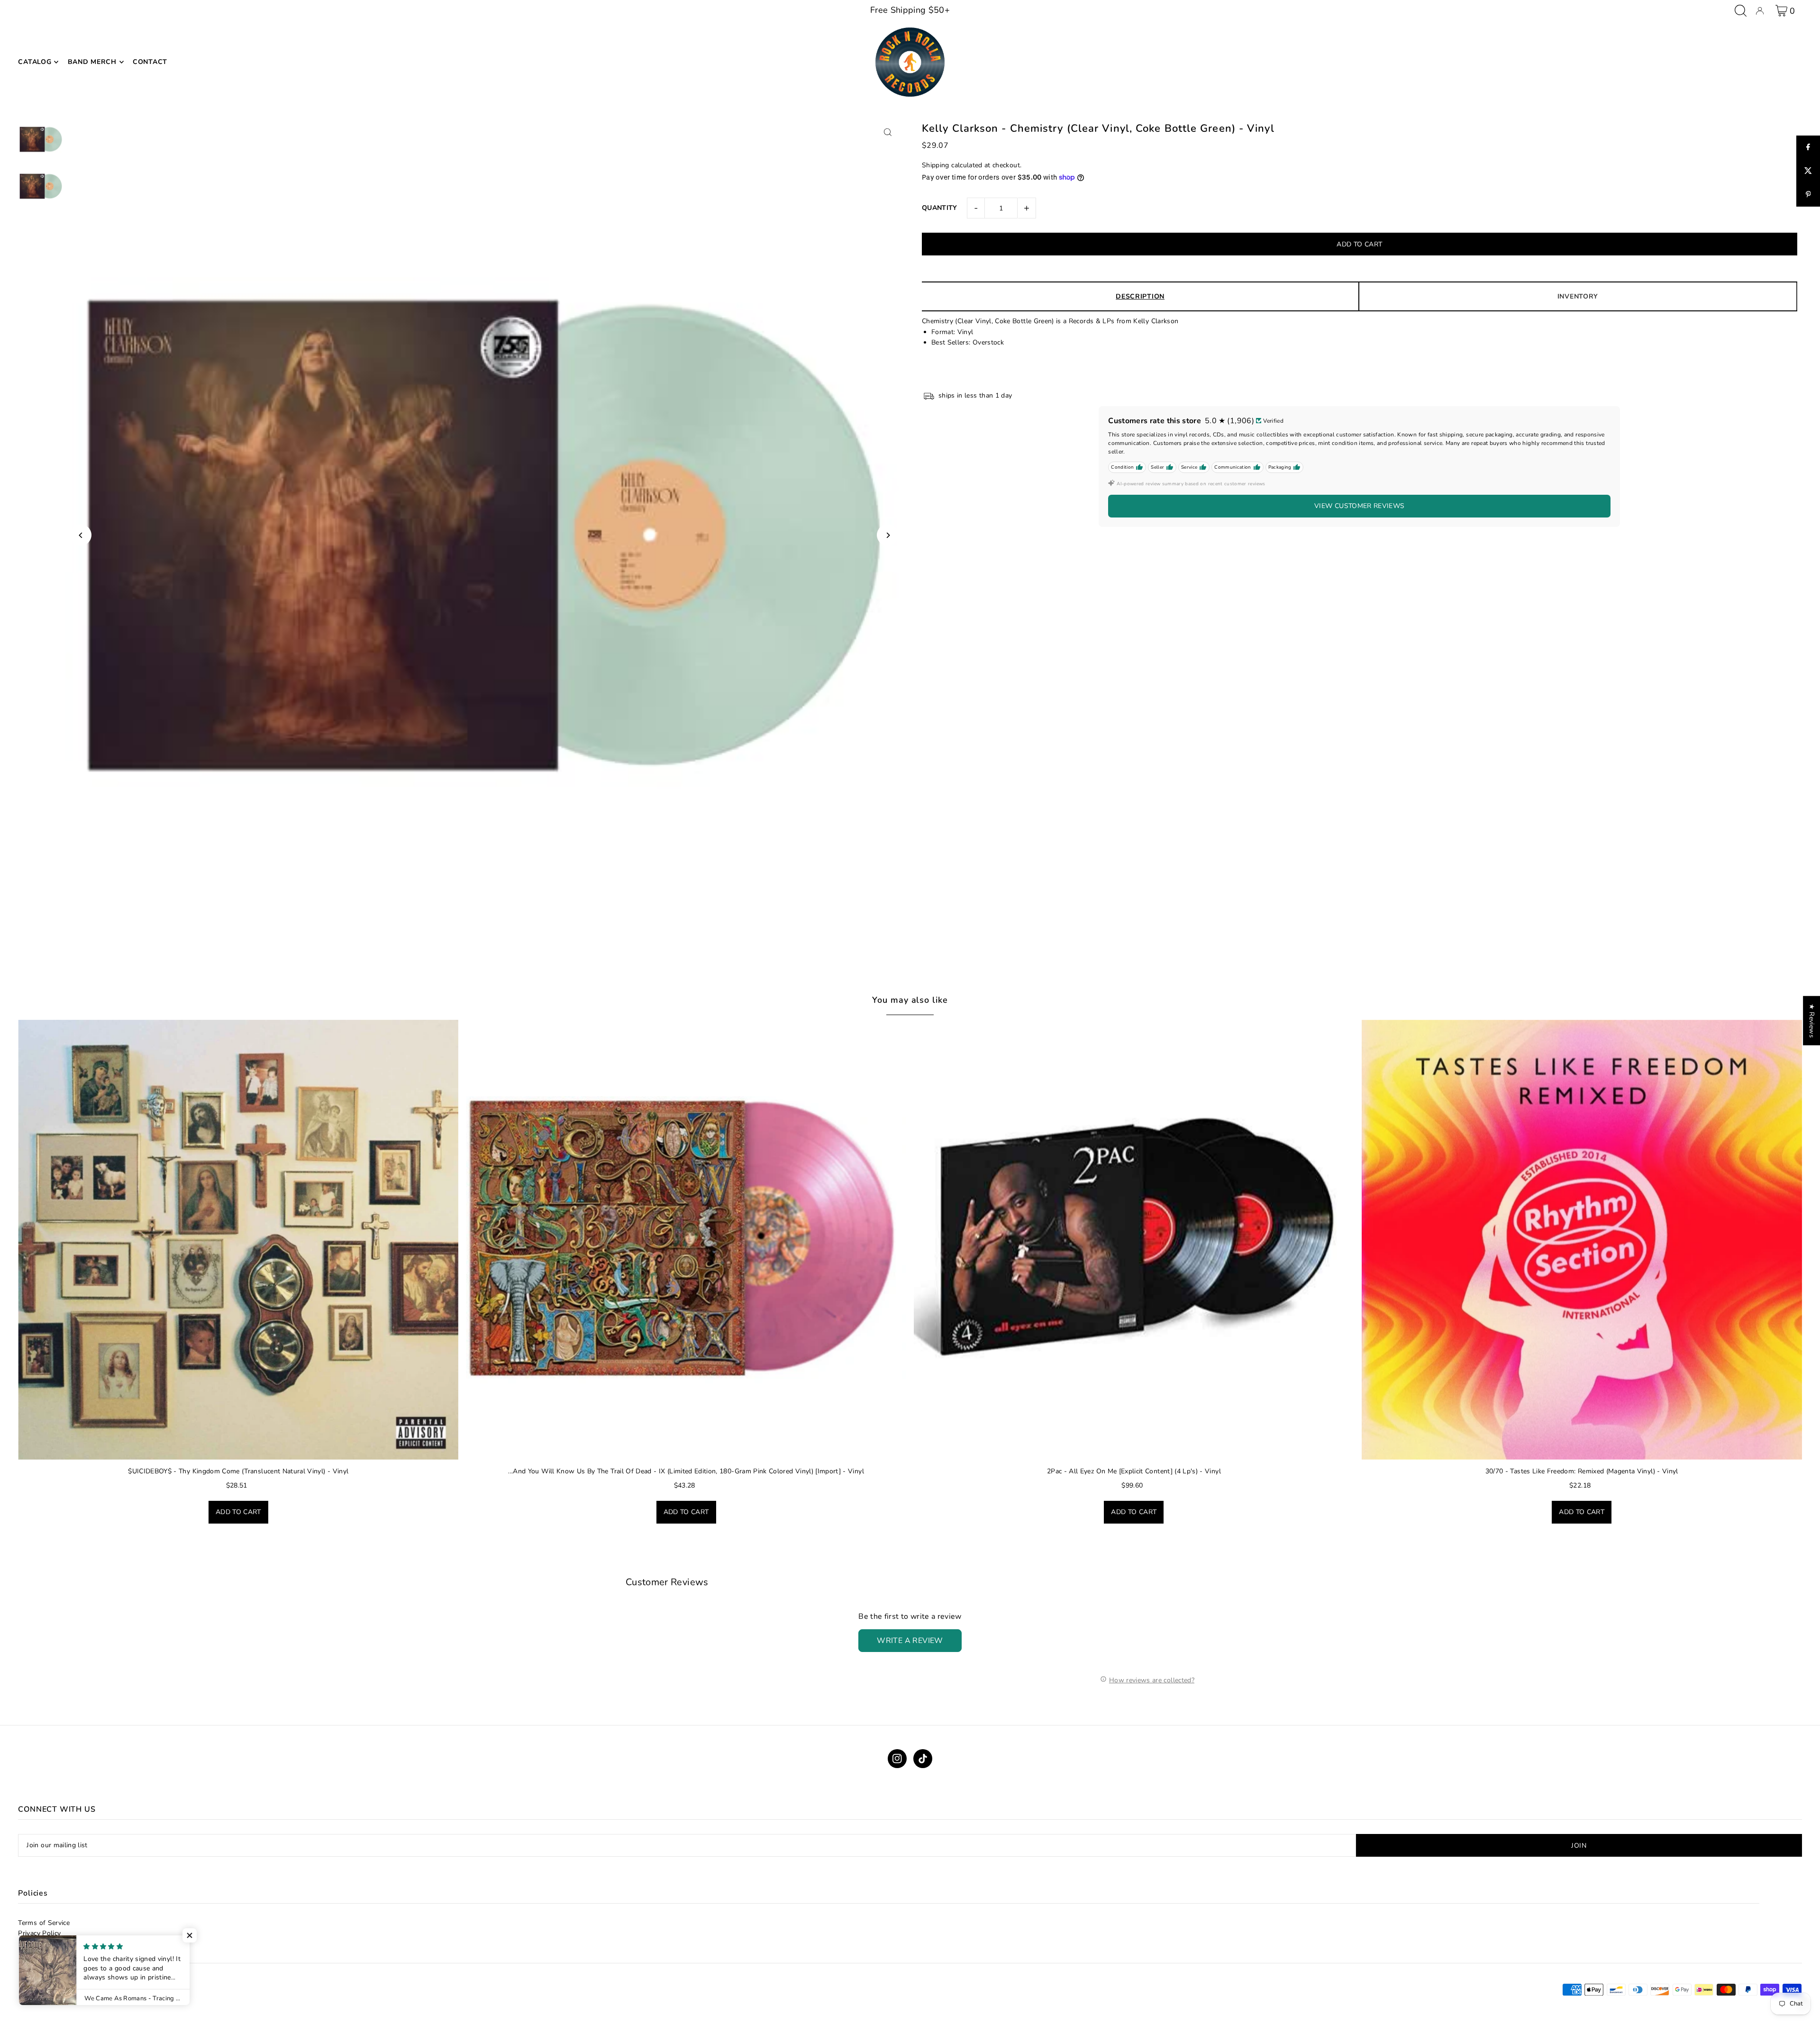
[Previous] (81, 535)
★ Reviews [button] (1812, 1020)
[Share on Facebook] (1808, 147)
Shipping (936, 165)
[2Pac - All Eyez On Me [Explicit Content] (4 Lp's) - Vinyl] (1134, 1240)
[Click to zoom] (887, 132)
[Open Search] (1741, 11)
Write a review (910, 1641)
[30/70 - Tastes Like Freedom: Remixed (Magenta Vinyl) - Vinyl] (1582, 1240)
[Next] (887, 535)
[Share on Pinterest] (1808, 195)
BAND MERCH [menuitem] (92, 62)
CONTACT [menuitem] (150, 62)
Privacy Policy (39, 1933)
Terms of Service (44, 1923)
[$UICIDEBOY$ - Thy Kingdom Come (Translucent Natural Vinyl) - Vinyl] (238, 1240)
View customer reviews (1359, 506)
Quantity (940, 208)
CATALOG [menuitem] (35, 62)
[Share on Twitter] (1808, 171)
